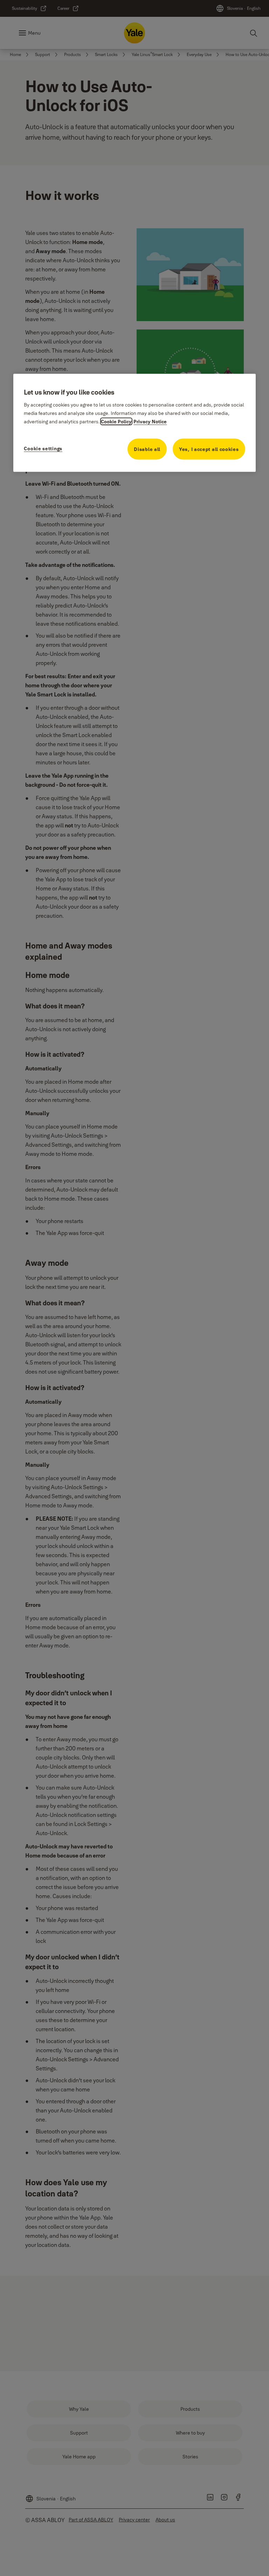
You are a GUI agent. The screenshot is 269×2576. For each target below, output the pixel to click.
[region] (134, 423)
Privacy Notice (150, 422)
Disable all (147, 449)
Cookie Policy (116, 422)
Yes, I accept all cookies (209, 449)
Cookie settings (43, 449)
